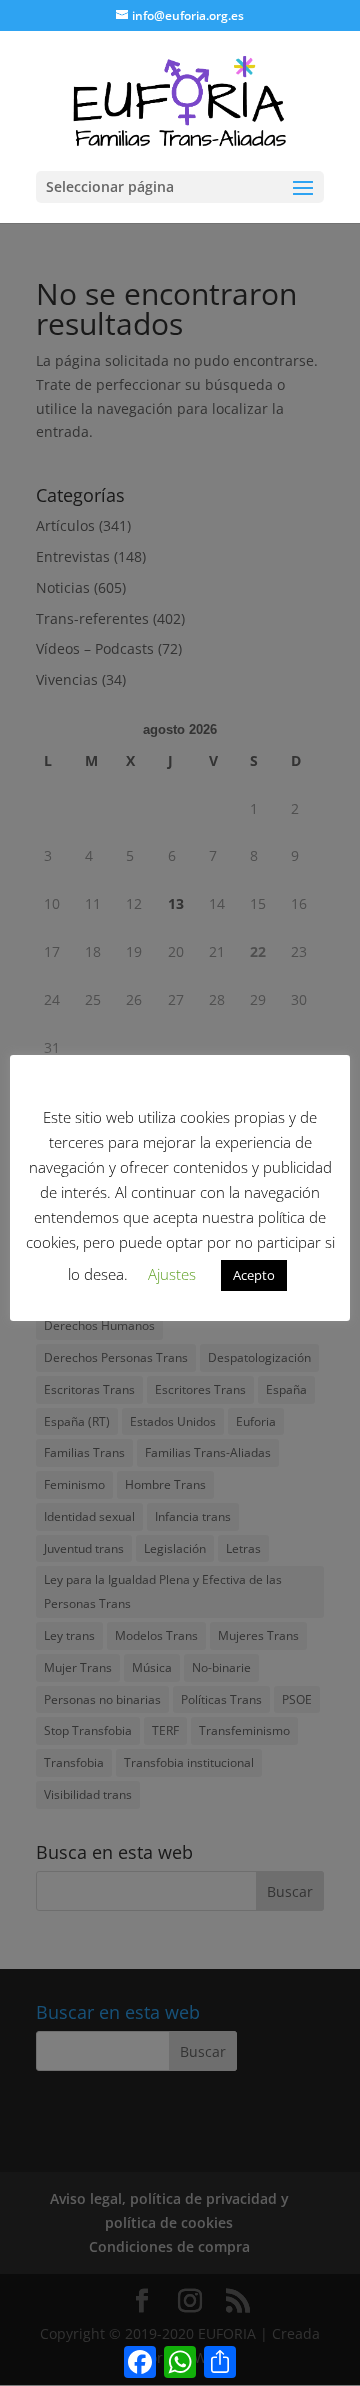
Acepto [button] (254, 1275)
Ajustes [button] (172, 1274)
